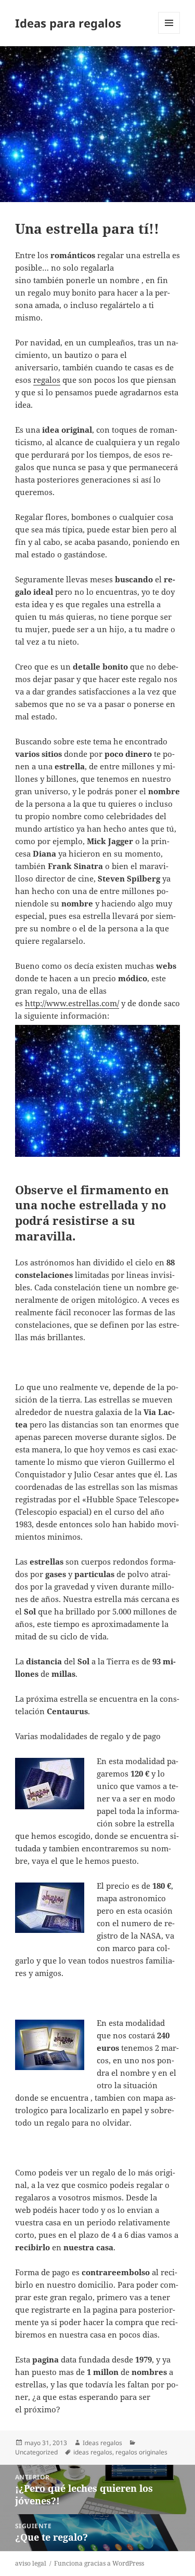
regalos (47, 380)
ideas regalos (93, 2452)
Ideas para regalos (68, 23)
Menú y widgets (169, 34)
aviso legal (31, 2563)
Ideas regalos (102, 2443)
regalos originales (141, 2452)
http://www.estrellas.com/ (72, 1003)
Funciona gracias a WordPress (99, 2563)
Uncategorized (36, 2452)
